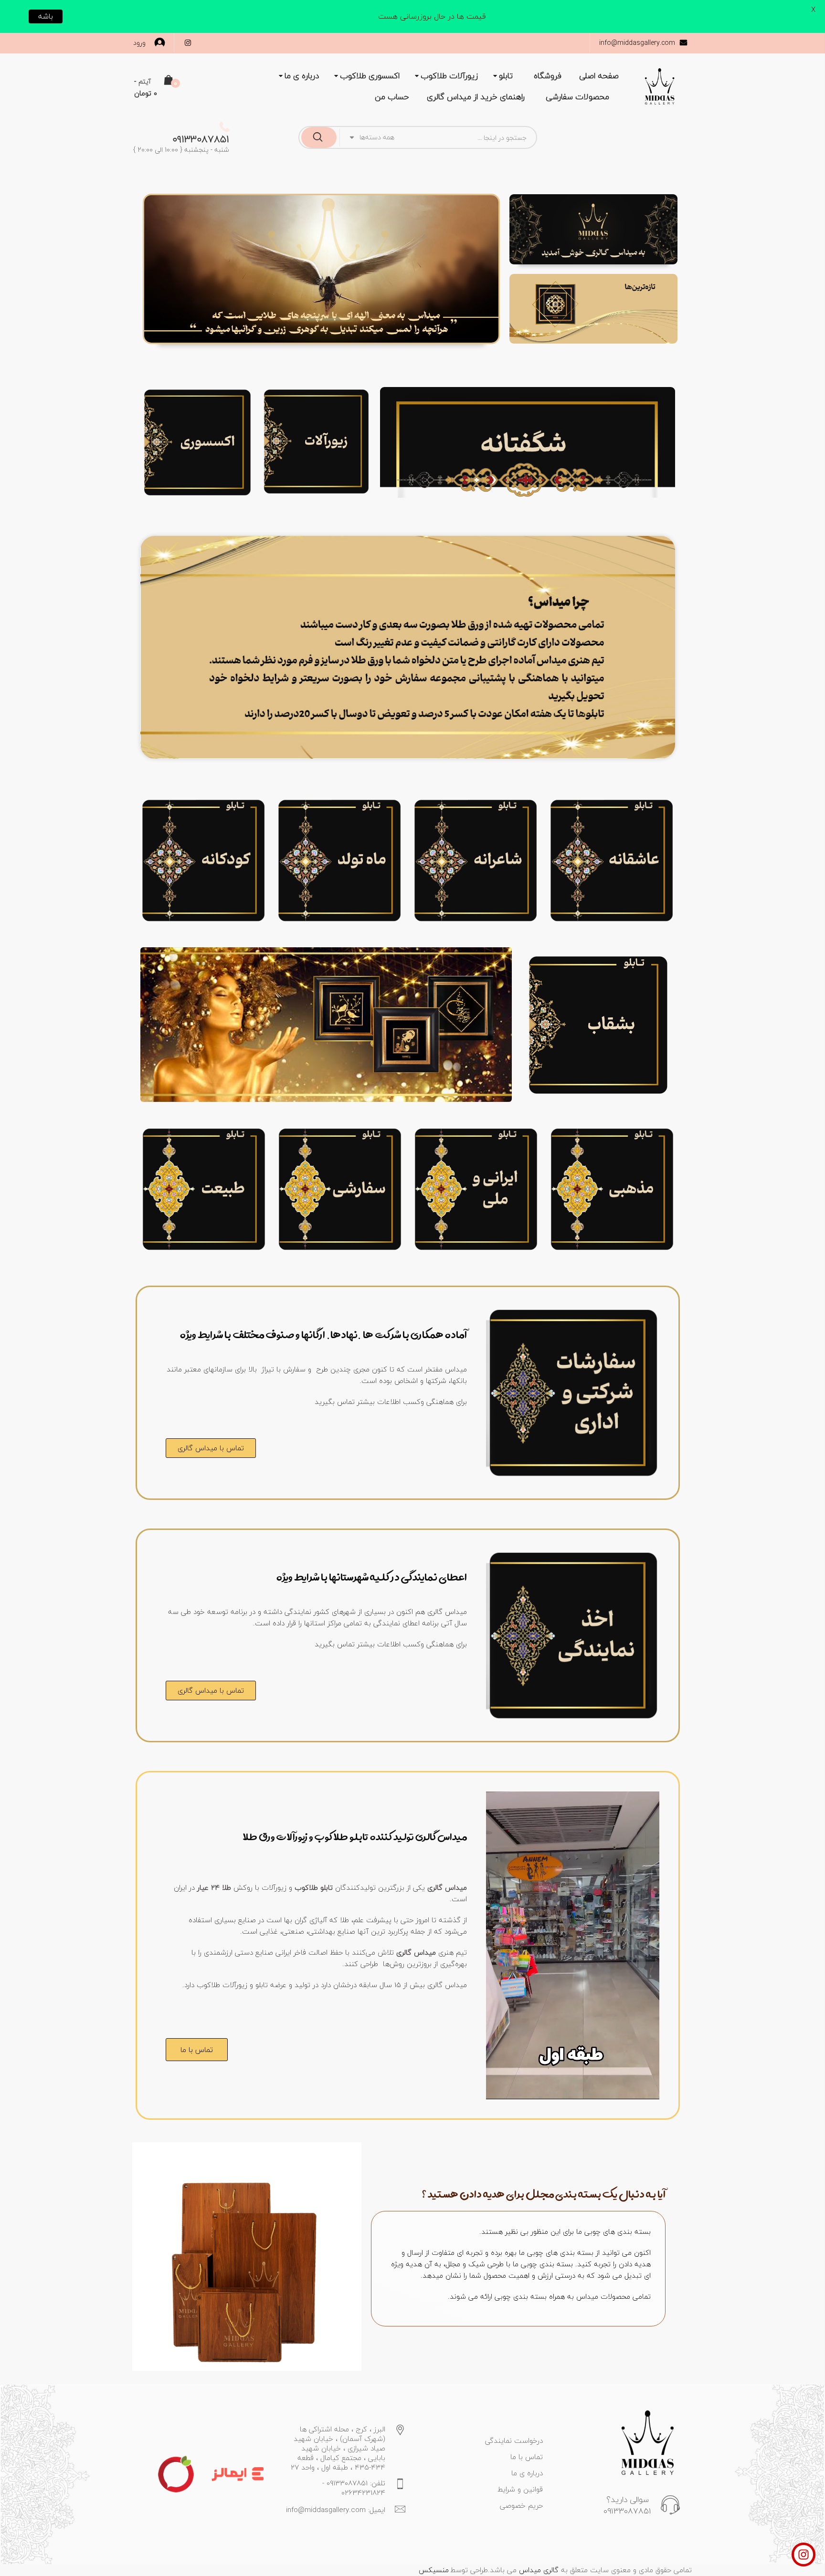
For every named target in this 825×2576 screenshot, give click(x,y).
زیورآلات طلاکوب (449, 76)
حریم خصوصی (521, 2505)
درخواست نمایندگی (514, 2440)
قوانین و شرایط (520, 2489)
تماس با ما (527, 2457)
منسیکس (434, 2570)
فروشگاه (548, 76)
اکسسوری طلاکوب (370, 76)
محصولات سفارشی (577, 97)
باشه (46, 16)
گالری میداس (538, 2570)
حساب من (392, 97)
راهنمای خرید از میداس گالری (476, 97)
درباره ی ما (302, 76)
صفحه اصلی (599, 76)
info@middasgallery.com (637, 43)
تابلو (506, 76)
